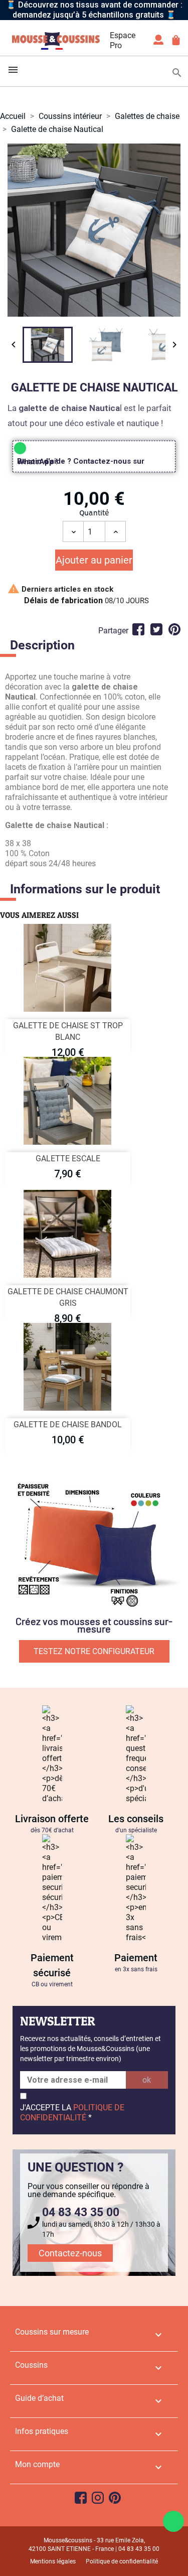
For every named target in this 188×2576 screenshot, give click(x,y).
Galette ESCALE (68, 1159)
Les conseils (136, 1819)
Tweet (156, 629)
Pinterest (174, 629)
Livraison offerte (52, 1819)
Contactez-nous (70, 2253)
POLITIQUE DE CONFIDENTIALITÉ (72, 2113)
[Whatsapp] (173, 2521)
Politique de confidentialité (122, 2561)
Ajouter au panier (94, 560)
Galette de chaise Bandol (68, 1425)
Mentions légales (53, 2561)
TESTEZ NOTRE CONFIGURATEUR (94, 1651)
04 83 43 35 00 (81, 2212)
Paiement (136, 1958)
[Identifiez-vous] (158, 43)
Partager (138, 629)
